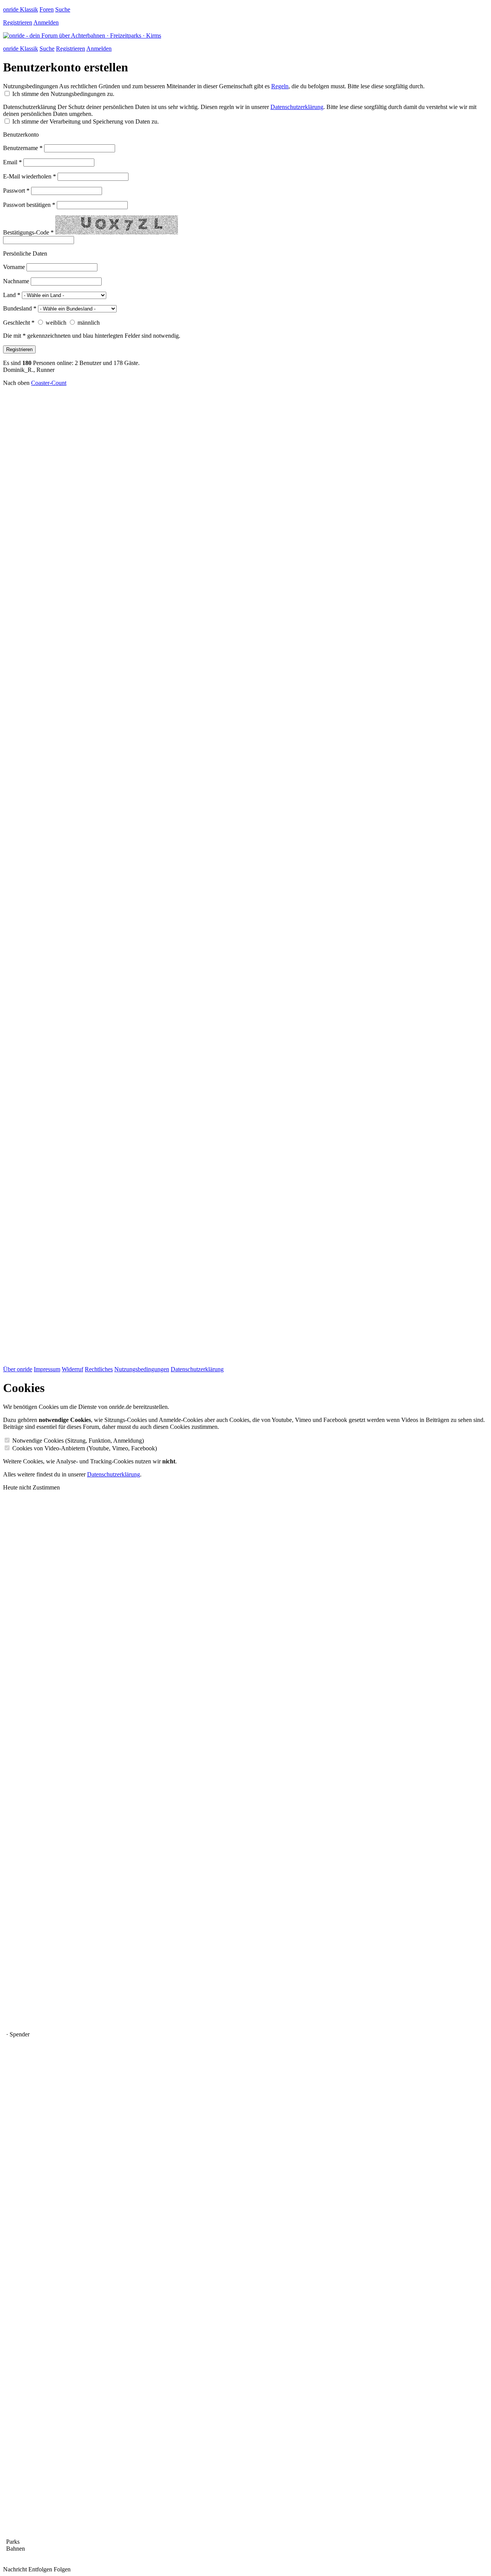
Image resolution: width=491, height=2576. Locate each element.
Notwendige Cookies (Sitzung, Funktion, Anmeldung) (78, 1441)
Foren (47, 9)
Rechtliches (99, 1369)
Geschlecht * (19, 323)
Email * (12, 162)
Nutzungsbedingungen (30, 86)
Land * (12, 295)
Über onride (18, 1369)
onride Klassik (21, 9)
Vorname (14, 267)
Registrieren (18, 22)
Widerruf (72, 1369)
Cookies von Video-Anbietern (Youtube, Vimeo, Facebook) (85, 1448)
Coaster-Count (49, 383)
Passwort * (16, 191)
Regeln (280, 86)
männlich (89, 323)
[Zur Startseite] (82, 36)
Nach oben (16, 383)
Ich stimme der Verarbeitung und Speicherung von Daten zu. (86, 121)
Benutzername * (23, 148)
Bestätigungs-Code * (28, 232)
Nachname (16, 281)
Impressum (47, 1369)
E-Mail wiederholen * (30, 176)
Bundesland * (20, 308)
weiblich (56, 323)
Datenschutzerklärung (30, 107)
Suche (63, 9)
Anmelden (46, 22)
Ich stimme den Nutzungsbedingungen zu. (63, 94)
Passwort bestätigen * (29, 205)
